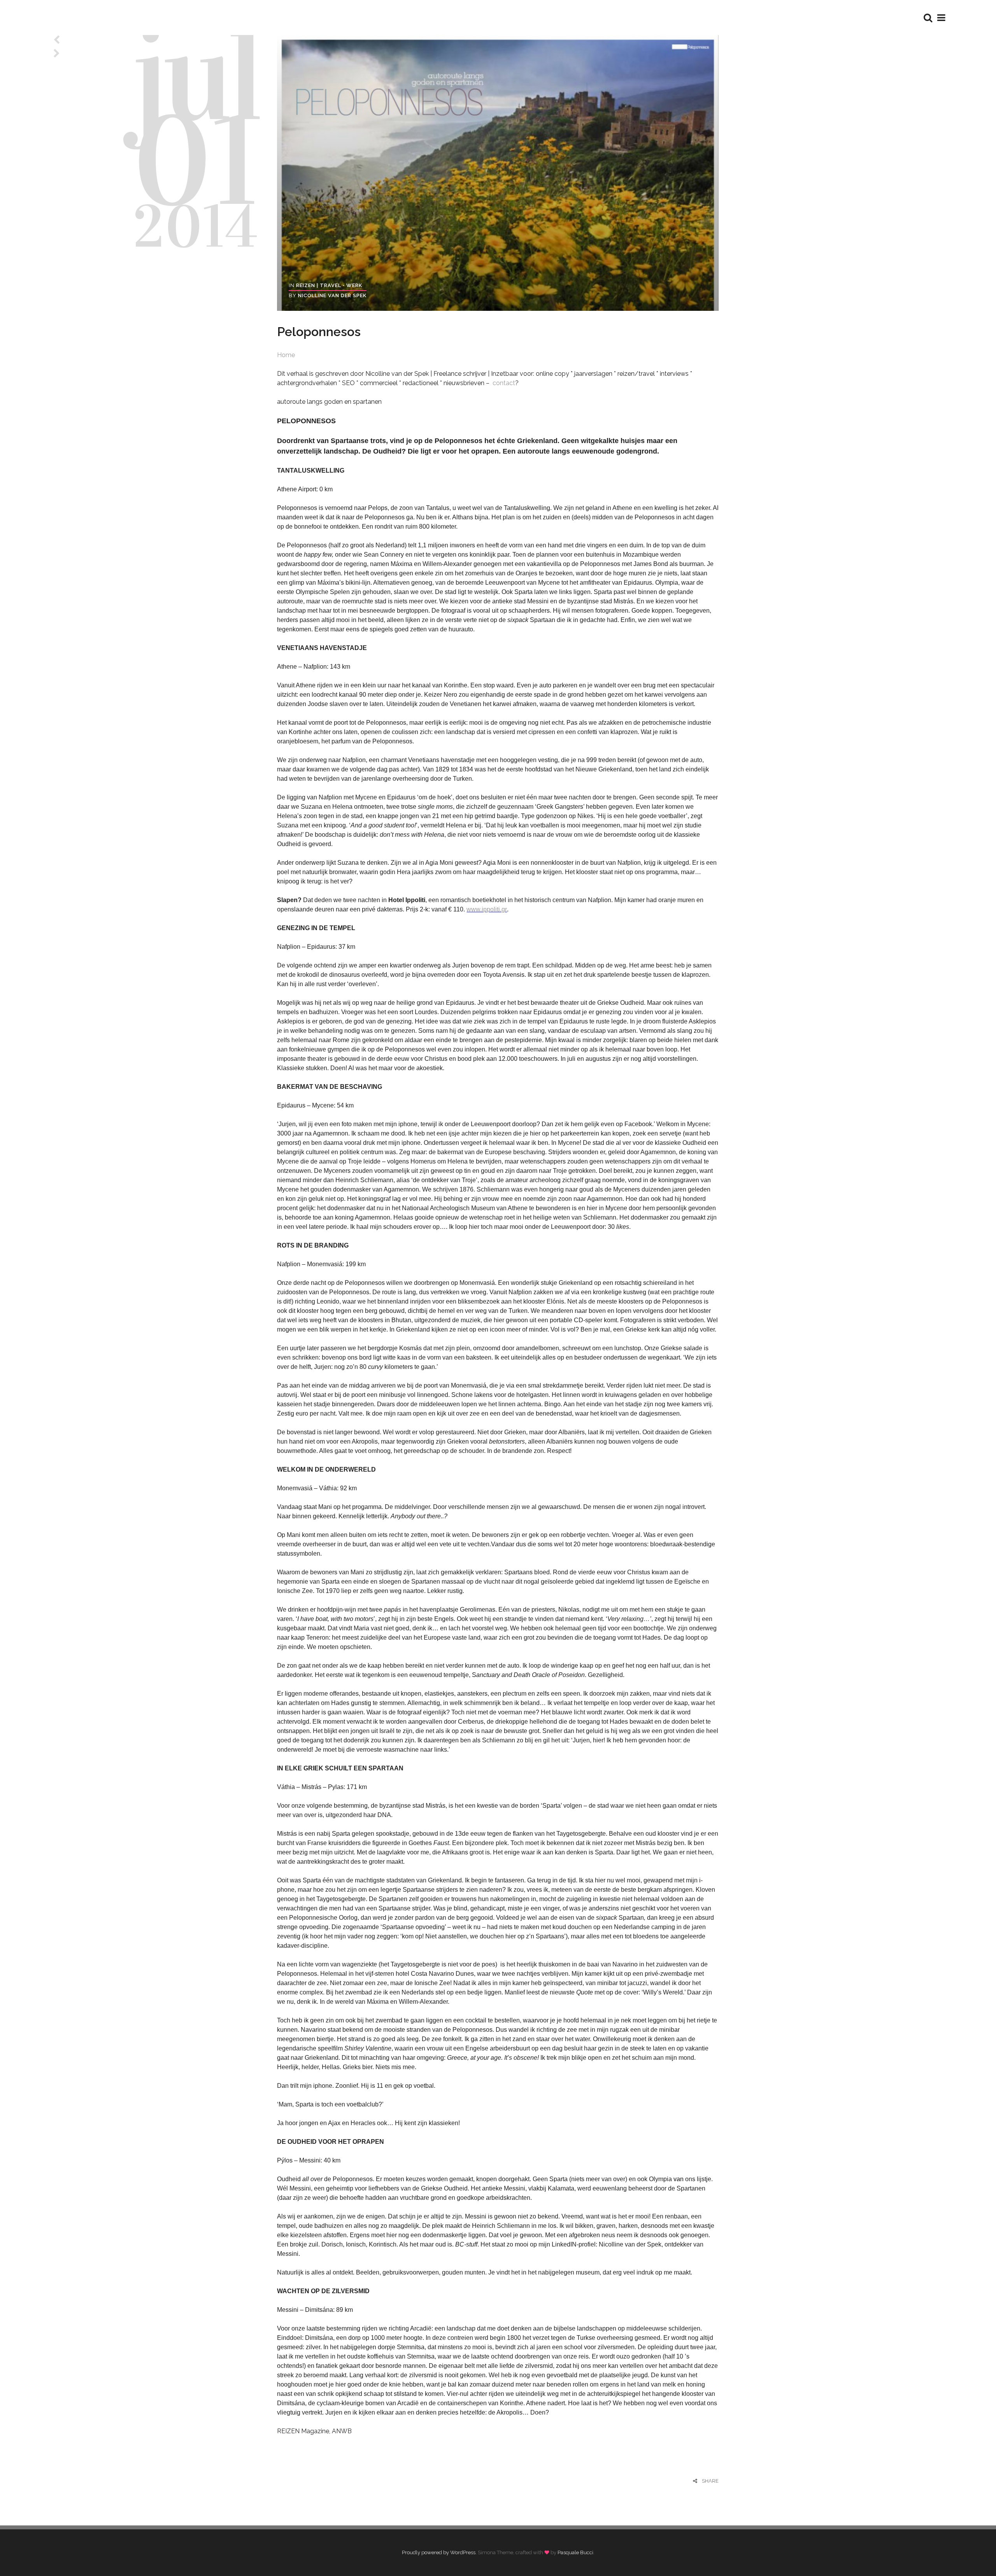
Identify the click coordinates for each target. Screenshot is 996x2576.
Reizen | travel (319, 285)
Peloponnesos (319, 332)
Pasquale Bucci (575, 2552)
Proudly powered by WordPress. (439, 2552)
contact (503, 383)
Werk (354, 285)
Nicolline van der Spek (332, 295)
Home (286, 355)
